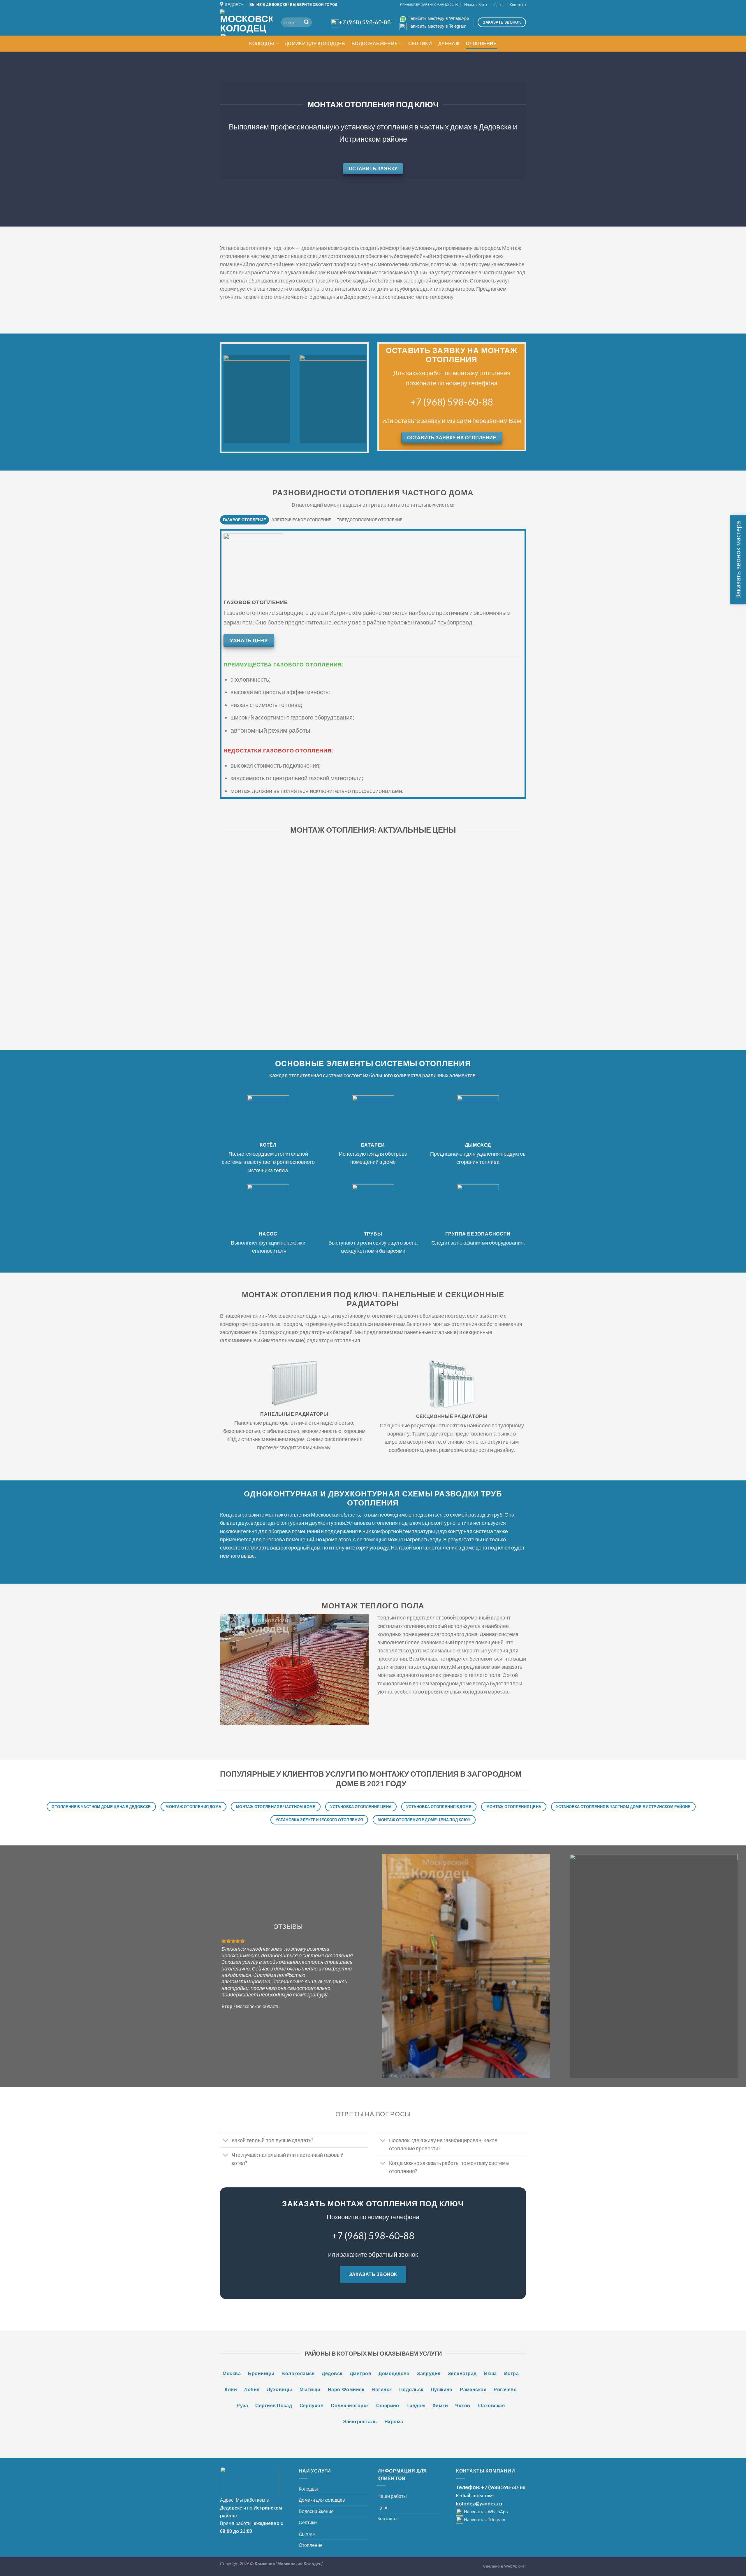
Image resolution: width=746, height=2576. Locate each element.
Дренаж (449, 43)
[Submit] (306, 22)
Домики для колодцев (315, 43)
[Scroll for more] (373, 213)
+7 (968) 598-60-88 (452, 402)
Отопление (481, 43)
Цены (498, 5)
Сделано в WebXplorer (504, 2566)
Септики (420, 43)
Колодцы (262, 43)
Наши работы (476, 5)
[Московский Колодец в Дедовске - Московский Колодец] (246, 22)
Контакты (518, 5)
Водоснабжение (375, 43)
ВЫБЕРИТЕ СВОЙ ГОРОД (314, 5)
